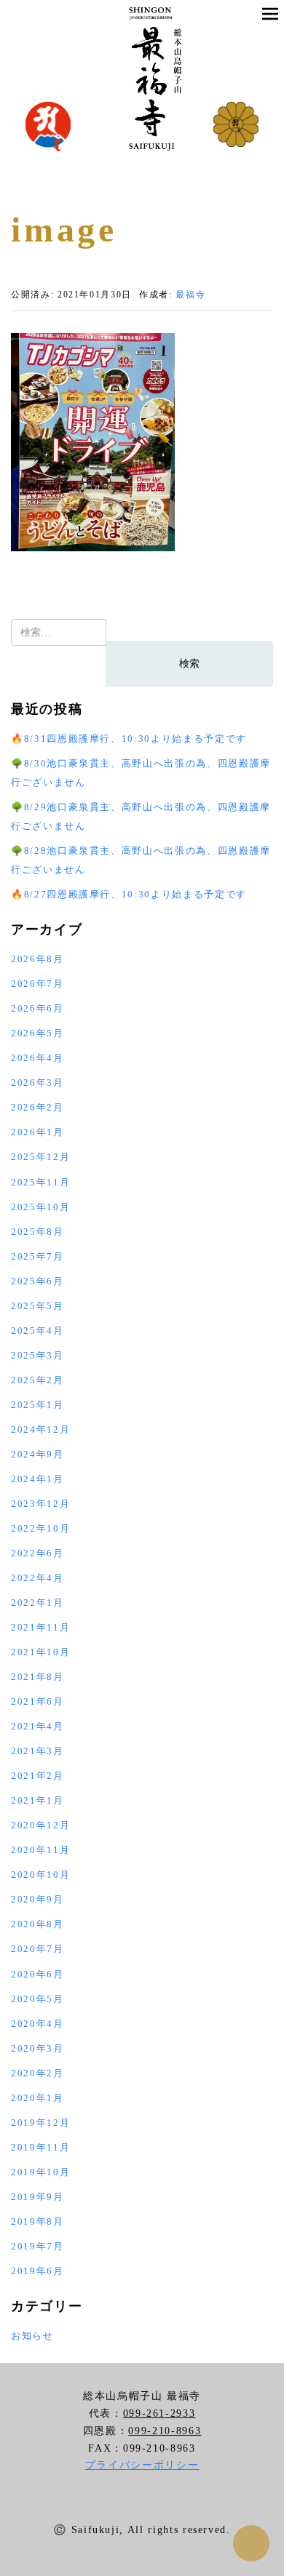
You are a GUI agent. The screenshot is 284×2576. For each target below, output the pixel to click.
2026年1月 (38, 1132)
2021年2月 (38, 1776)
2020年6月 (38, 1974)
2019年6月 (38, 2271)
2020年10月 (40, 1875)
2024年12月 (40, 1429)
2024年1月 (38, 1479)
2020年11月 (40, 1850)
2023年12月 (40, 1504)
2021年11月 (40, 1627)
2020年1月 (38, 2098)
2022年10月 (40, 1528)
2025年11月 (40, 1182)
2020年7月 (38, 1949)
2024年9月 (38, 1454)
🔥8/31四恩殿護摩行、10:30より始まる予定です (129, 739)
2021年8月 (38, 1677)
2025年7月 (38, 1256)
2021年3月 (38, 1751)
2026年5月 (38, 1033)
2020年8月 (38, 1924)
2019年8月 (38, 2221)
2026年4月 (38, 1058)
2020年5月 (38, 1999)
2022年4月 (38, 1578)
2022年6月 (38, 1553)
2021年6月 (38, 1701)
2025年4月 (38, 1331)
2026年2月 (38, 1107)
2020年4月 (38, 2024)
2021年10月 (40, 1652)
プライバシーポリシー (142, 2465)
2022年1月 (38, 1603)
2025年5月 (38, 1306)
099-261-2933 (159, 2413)
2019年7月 (38, 2246)
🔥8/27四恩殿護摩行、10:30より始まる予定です (129, 894)
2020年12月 (40, 1825)
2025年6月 (38, 1281)
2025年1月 (38, 1405)
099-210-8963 (165, 2431)
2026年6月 (38, 1008)
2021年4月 (38, 1726)
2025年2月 (38, 1380)
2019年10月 (40, 2172)
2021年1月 (38, 1800)
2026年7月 (38, 984)
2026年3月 (38, 1083)
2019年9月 (38, 2197)
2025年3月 (38, 1355)
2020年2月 (38, 2073)
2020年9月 (38, 1899)
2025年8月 (38, 1232)
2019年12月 (40, 2123)
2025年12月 (40, 1157)
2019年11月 (40, 2147)
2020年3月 (38, 2048)
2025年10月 (40, 1207)
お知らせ (32, 2336)
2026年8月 (38, 959)
